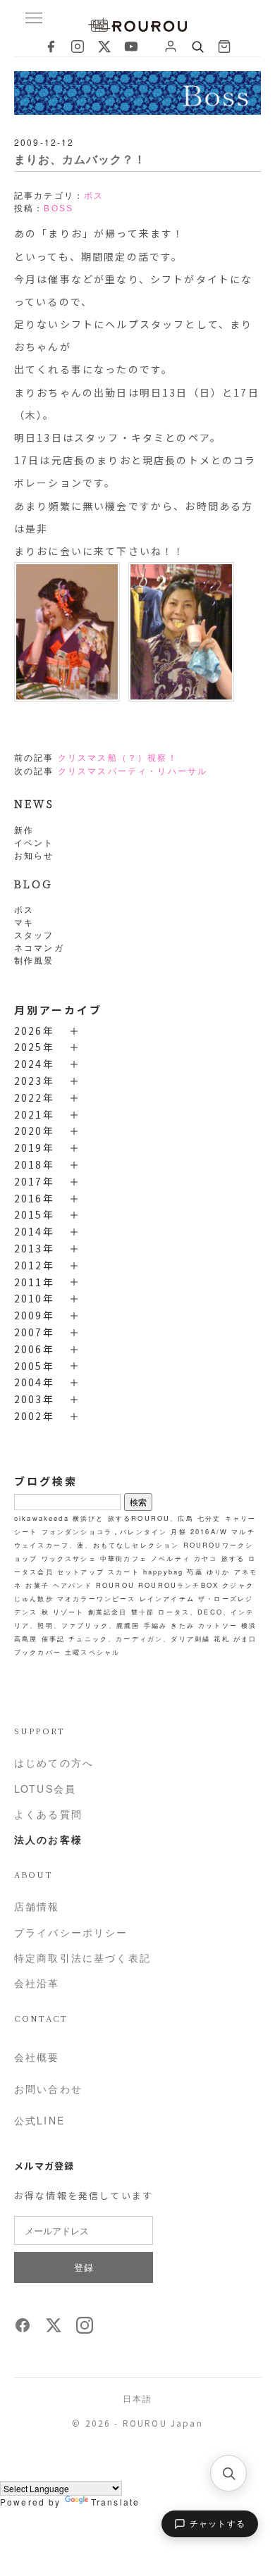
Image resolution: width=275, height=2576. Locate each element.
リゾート (69, 1612)
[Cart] (224, 46)
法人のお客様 (48, 1839)
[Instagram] (78, 46)
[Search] (197, 46)
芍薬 (195, 1572)
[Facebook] (51, 46)
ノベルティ (171, 1558)
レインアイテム (167, 1598)
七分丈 (209, 1518)
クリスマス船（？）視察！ (118, 758)
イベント (34, 842)
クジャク (238, 1585)
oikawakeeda (42, 1518)
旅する (233, 1558)
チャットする (218, 2524)
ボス (24, 909)
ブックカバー (38, 1652)
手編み (155, 1625)
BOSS (59, 209)
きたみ (182, 1625)
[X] (104, 46)
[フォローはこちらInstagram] (85, 2329)
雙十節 (143, 1612)
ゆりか (218, 1572)
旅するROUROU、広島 (151, 1518)
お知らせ (34, 855)
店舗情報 (37, 1906)
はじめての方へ (54, 1762)
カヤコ (206, 1558)
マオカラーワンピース (97, 1598)
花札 (221, 1638)
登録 (84, 2267)
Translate (115, 2502)
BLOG (33, 884)
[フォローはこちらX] (54, 2329)
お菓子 (37, 1585)
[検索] (228, 2473)
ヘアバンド (73, 1585)
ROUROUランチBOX (178, 1585)
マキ (24, 922)
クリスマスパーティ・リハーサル (133, 771)
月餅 (178, 1531)
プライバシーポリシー (71, 1932)
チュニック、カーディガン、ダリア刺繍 (139, 1638)
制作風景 (34, 960)
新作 (24, 829)
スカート (124, 1572)
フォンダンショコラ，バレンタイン (105, 1531)
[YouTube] (131, 46)
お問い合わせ (48, 2089)
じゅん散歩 (34, 1598)
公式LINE (39, 2120)
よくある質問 (48, 1814)
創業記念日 (108, 1612)
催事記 (53, 1638)
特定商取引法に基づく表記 (82, 1958)
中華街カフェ (124, 1558)
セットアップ (81, 1572)
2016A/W (209, 1531)
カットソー (218, 1625)
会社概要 (37, 2057)
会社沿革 (37, 1983)
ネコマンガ (39, 947)
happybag (163, 1572)
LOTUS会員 (45, 1788)
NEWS (34, 803)
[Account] (171, 46)
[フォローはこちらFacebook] (23, 2329)
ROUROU (115, 1585)
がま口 (245, 1638)
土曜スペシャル (92, 1652)
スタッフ (34, 934)
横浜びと (88, 1518)
